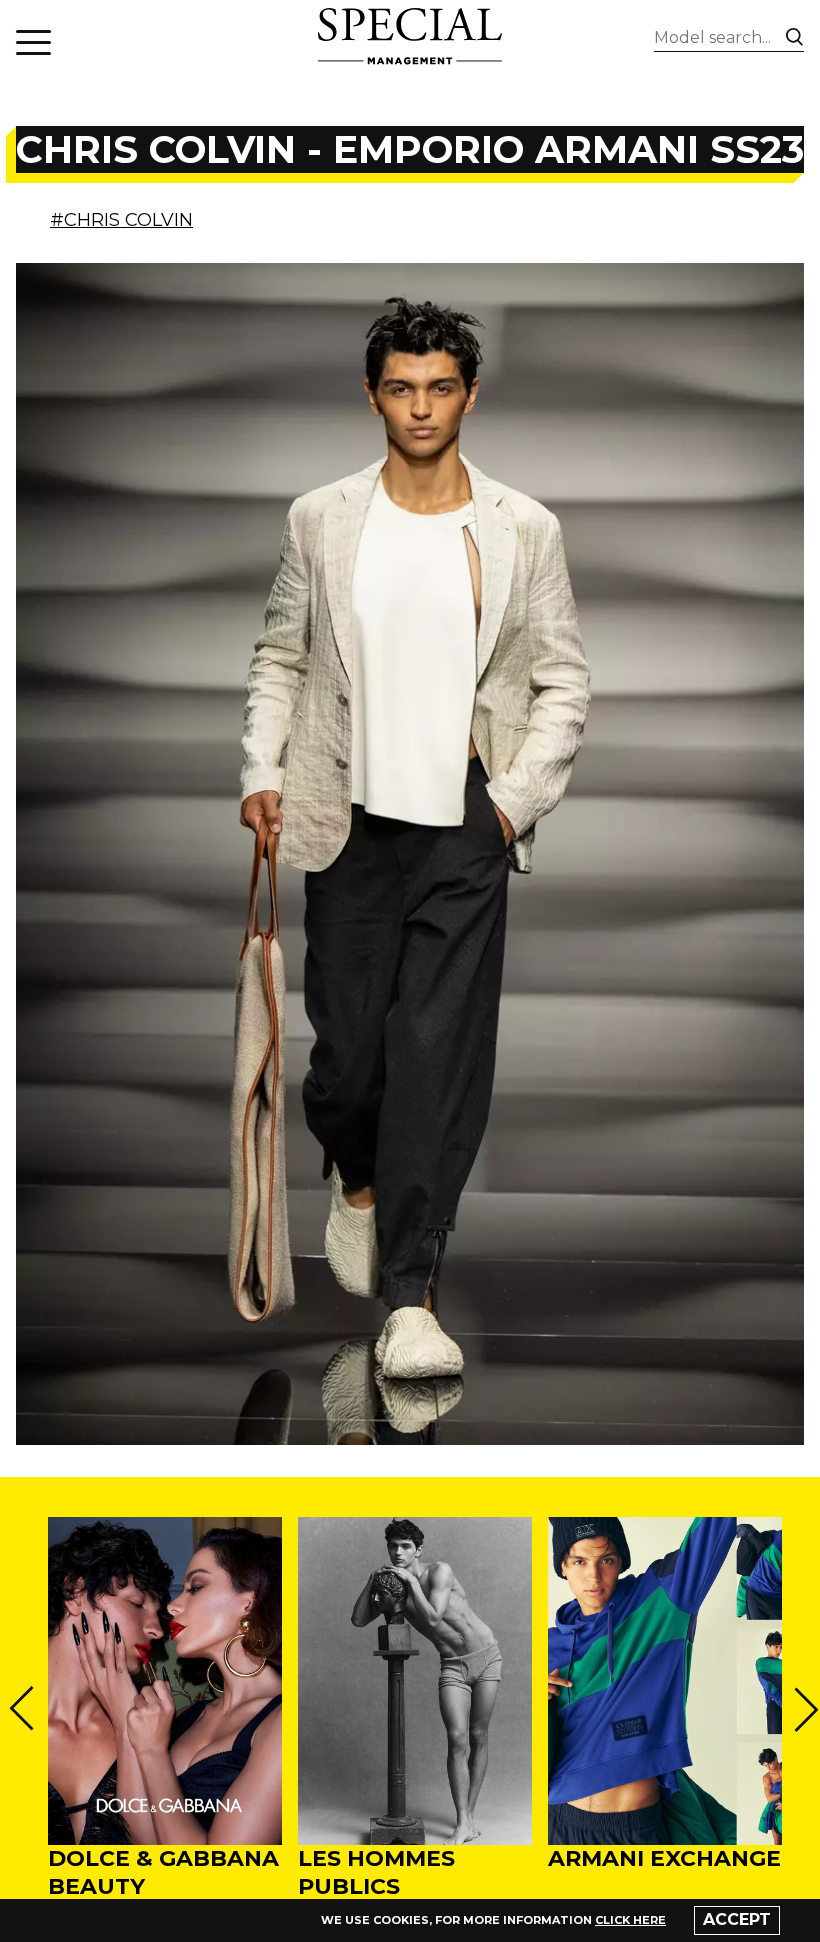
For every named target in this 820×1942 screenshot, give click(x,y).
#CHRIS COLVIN (121, 220)
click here (630, 1920)
